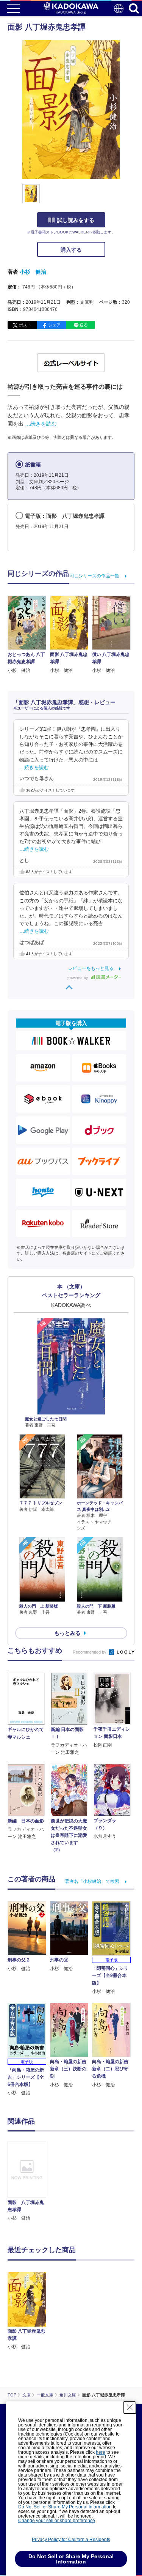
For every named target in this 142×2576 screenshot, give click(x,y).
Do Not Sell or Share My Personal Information (65, 2507)
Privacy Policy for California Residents (71, 2540)
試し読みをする (76, 220)
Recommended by (90, 1652)
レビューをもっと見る (91, 968)
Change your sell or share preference (57, 2521)
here (101, 2452)
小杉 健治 (33, 272)
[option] (29, 2181)
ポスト (25, 325)
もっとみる (67, 1633)
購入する (71, 250)
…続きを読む (41, 424)
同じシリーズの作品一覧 (94, 576)
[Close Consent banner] (130, 2407)
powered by (78, 978)
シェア (54, 325)
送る (84, 325)
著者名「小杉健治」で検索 (92, 1881)
